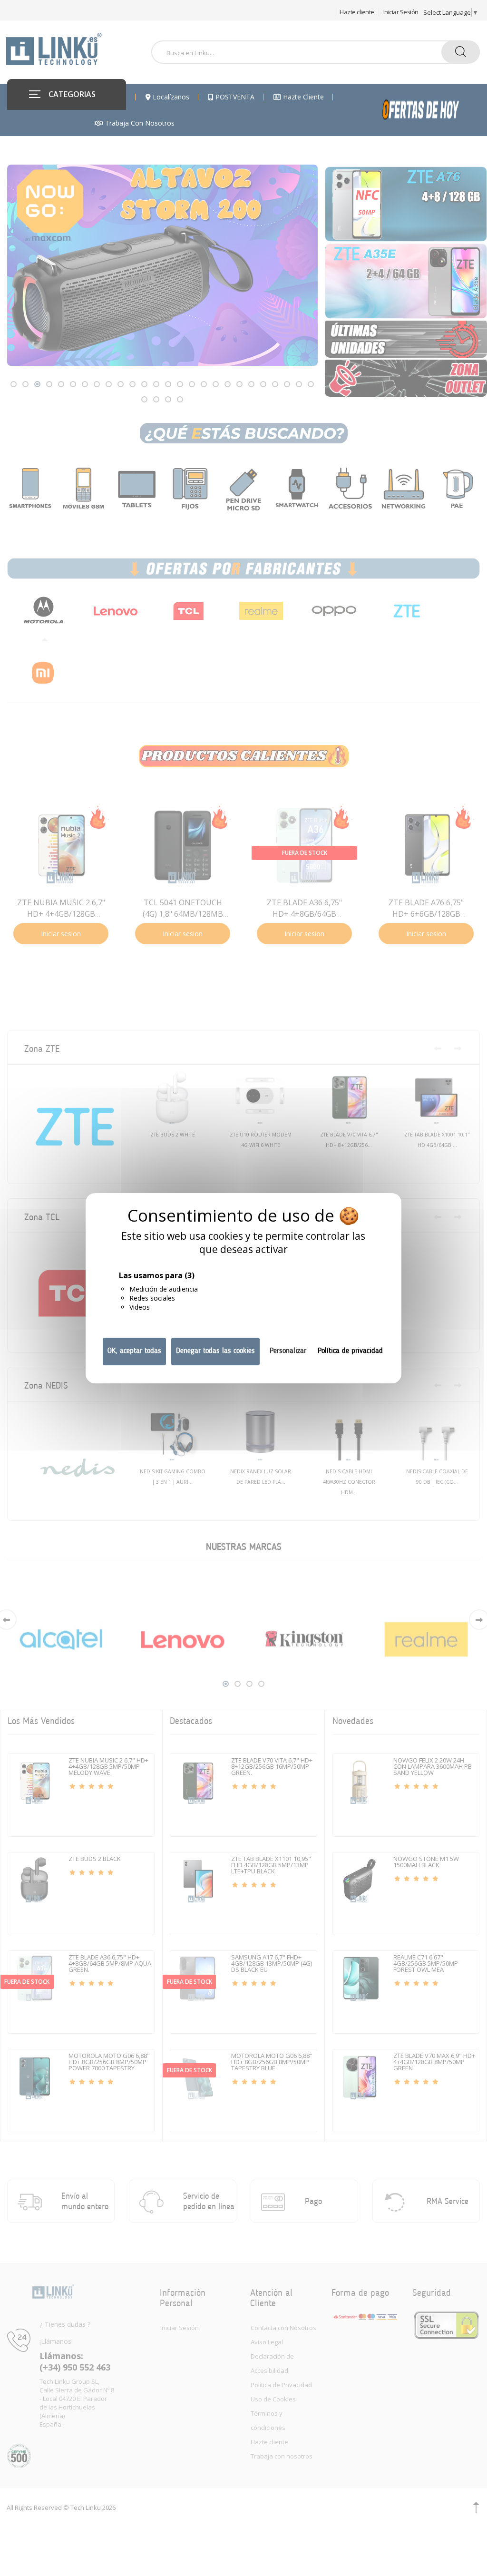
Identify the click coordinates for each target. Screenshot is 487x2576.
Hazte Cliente (302, 97)
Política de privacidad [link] (350, 1351)
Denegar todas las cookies (215, 1351)
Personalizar (288, 1351)
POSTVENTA (234, 97)
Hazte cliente (357, 12)
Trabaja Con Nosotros (139, 123)
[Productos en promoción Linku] (431, 110)
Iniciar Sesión (401, 12)
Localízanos (170, 97)
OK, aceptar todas (134, 1351)
